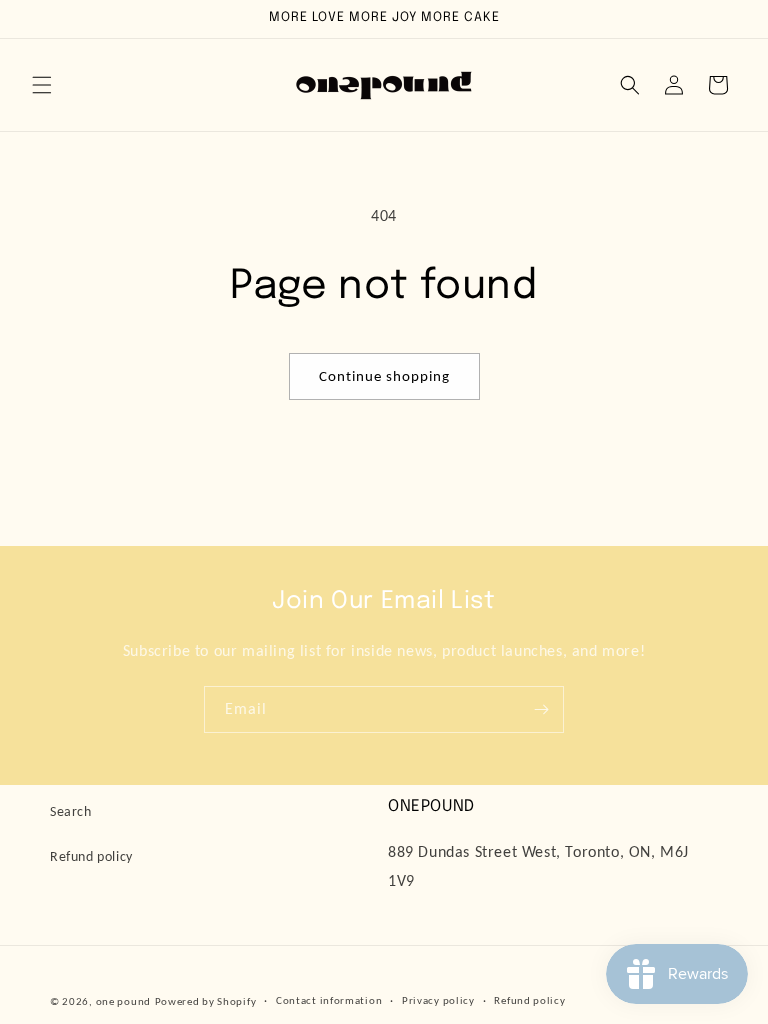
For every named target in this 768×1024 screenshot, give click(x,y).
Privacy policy (438, 1000)
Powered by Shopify (206, 1001)
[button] (42, 85)
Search (71, 811)
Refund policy (91, 856)
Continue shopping (384, 376)
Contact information (329, 1000)
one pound (123, 1001)
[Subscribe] (541, 709)
